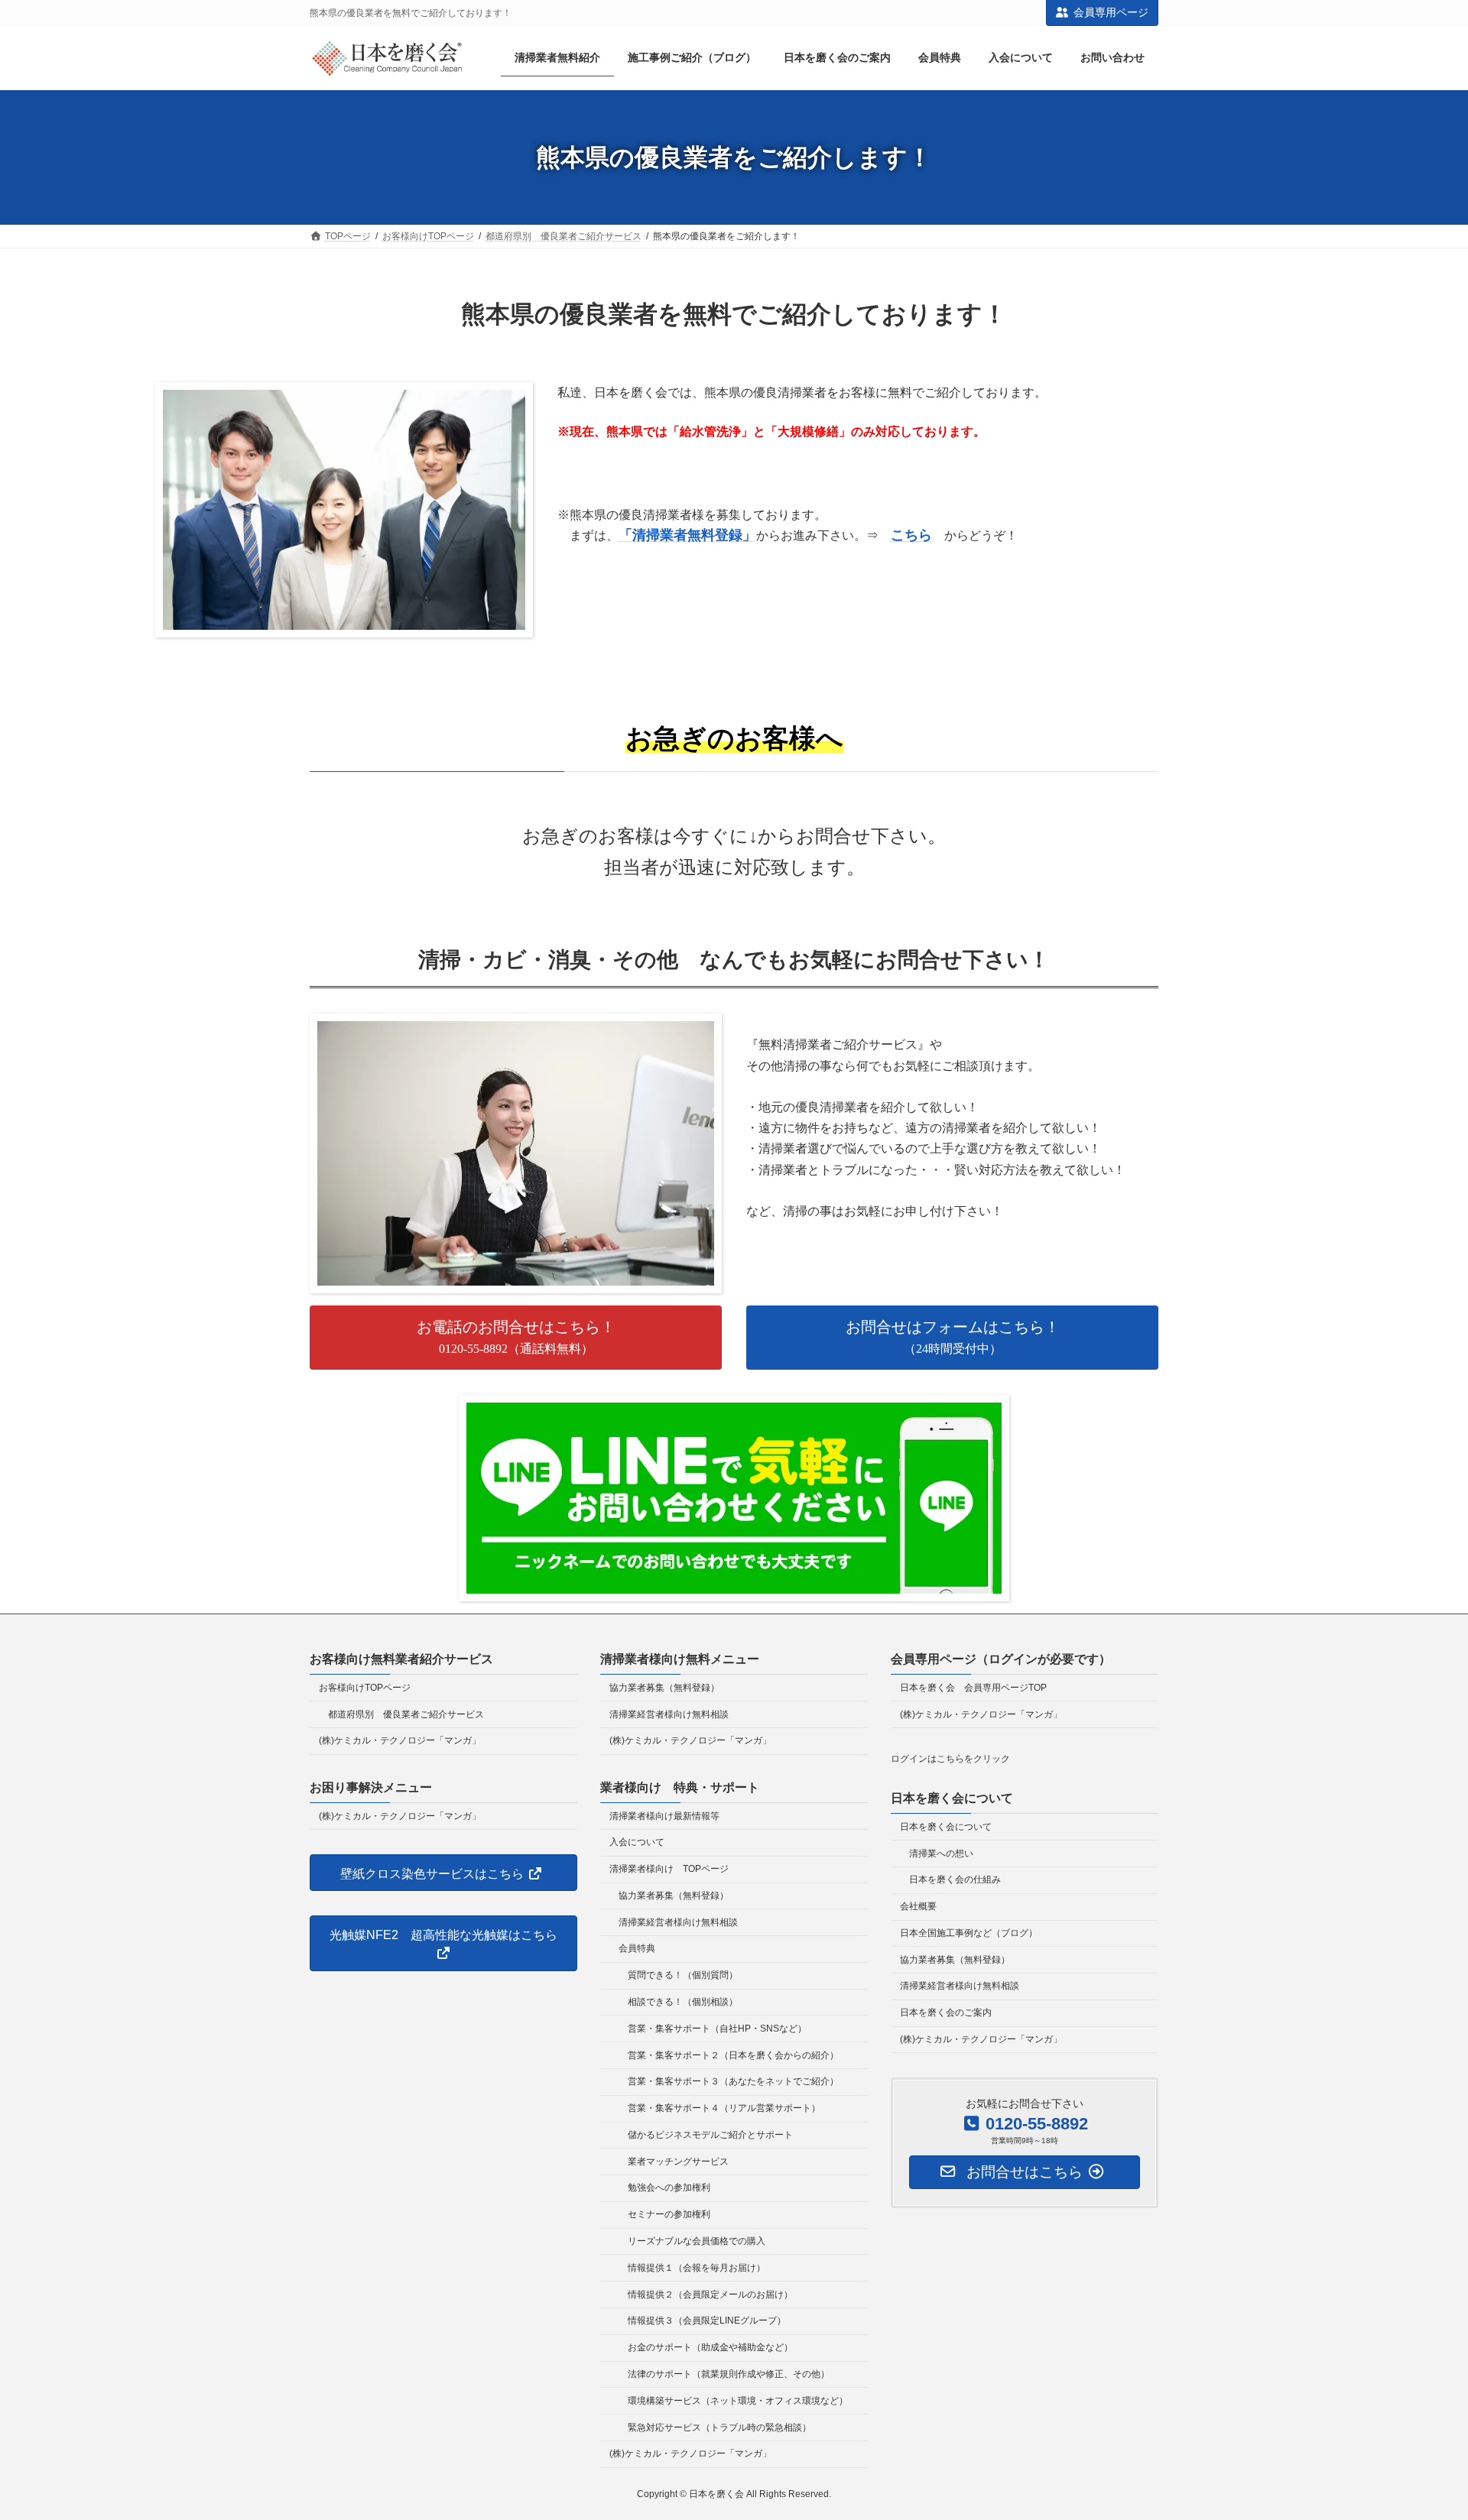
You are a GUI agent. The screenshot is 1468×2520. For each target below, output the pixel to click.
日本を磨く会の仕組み (955, 1879)
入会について (637, 1842)
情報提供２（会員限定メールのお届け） (710, 2294)
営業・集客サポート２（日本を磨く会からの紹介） (733, 2055)
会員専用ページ (1111, 12)
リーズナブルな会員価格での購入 (697, 2241)
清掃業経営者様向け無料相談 (669, 1714)
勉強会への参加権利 (669, 2188)
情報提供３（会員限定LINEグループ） (707, 2321)
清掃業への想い (941, 1853)
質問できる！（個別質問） (683, 1975)
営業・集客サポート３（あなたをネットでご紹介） (733, 2081)
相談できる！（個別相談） (683, 2002)
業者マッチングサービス (678, 2161)
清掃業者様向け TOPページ (669, 1869)
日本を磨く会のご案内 (946, 2012)
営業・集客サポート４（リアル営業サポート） (724, 2108)
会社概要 (918, 1906)
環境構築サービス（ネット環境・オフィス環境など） (738, 2400)
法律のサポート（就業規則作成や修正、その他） (729, 2374)
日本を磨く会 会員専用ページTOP (973, 1687)
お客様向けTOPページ (365, 1687)
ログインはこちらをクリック (950, 1759)
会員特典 (637, 1948)
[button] (516, 1337)
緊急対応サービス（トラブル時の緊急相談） (719, 2427)
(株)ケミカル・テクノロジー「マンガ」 (400, 1740)
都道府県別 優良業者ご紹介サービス (406, 1714)
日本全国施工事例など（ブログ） (969, 1933)
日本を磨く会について (946, 1826)
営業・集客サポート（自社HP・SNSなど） (717, 2028)
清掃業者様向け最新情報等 (664, 1815)
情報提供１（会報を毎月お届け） (697, 2267)
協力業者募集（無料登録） (664, 1687)
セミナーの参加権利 (669, 2214)
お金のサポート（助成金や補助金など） (710, 2347)
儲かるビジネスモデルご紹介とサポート (710, 2135)
